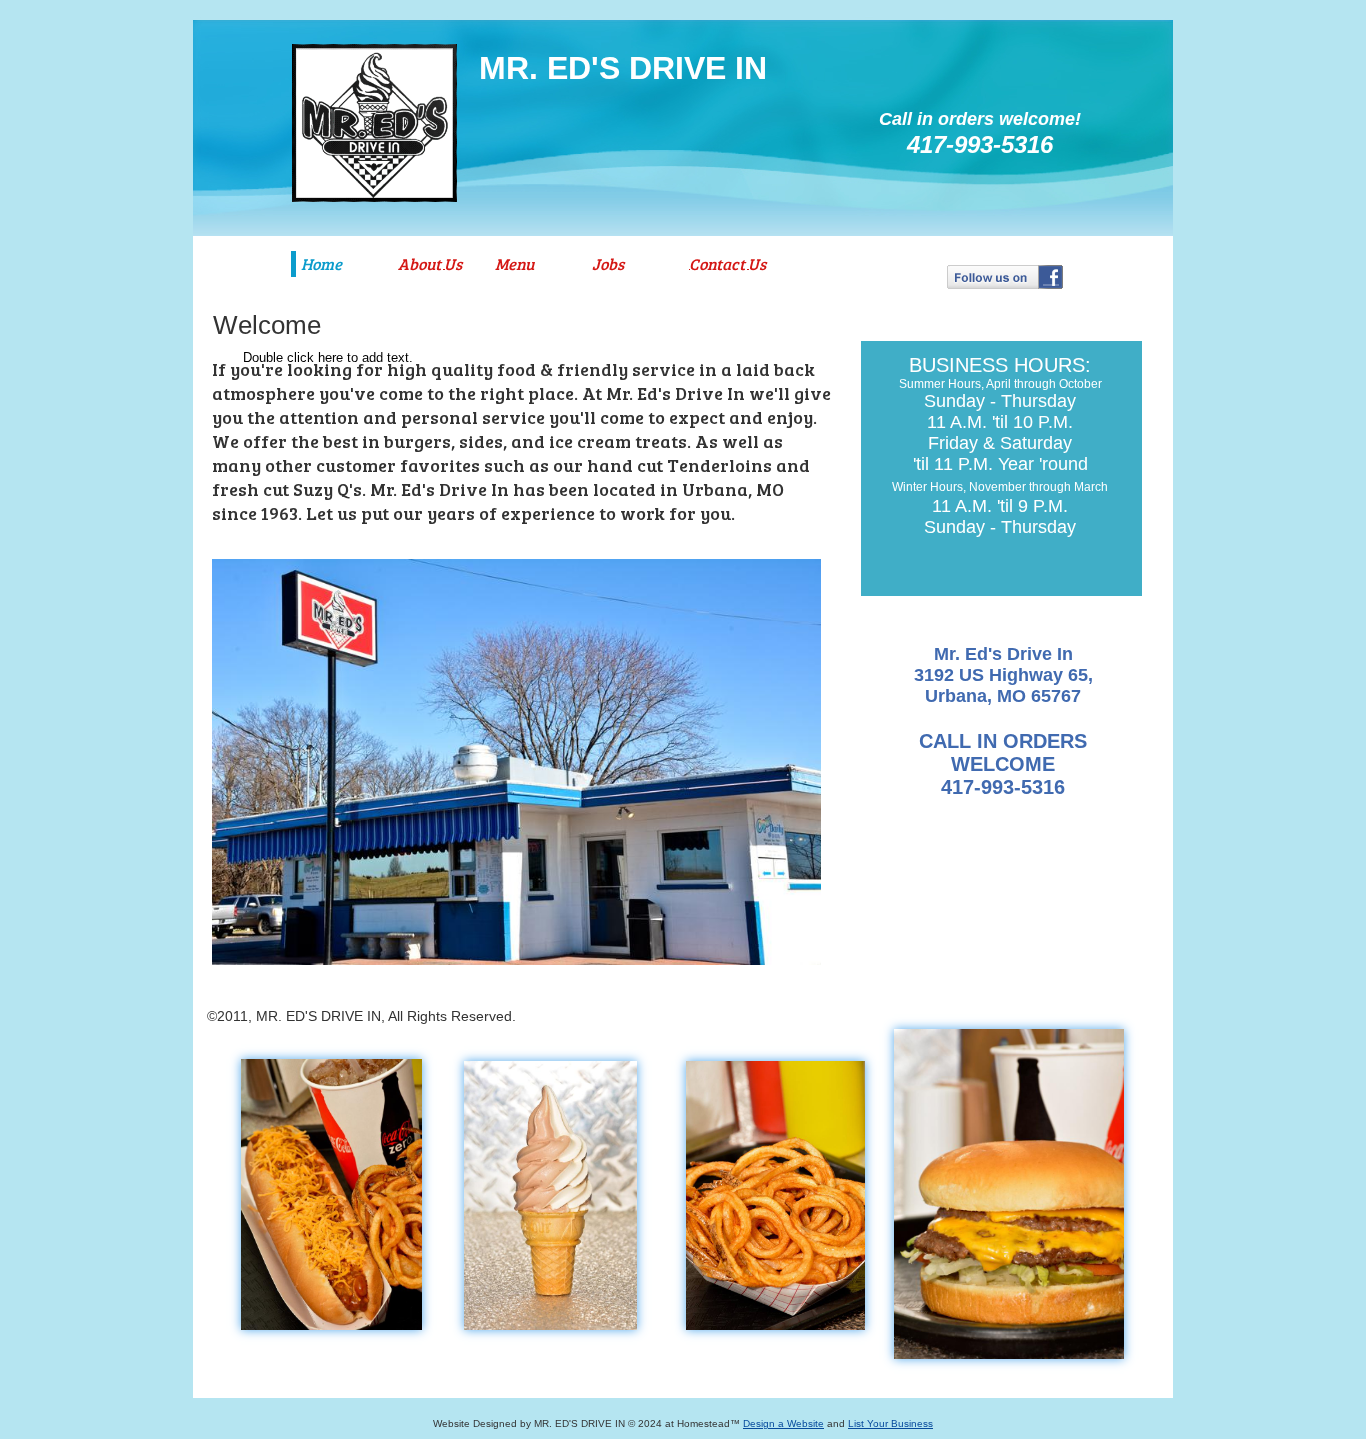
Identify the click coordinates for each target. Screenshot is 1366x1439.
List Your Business (890, 1423)
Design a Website (783, 1423)
